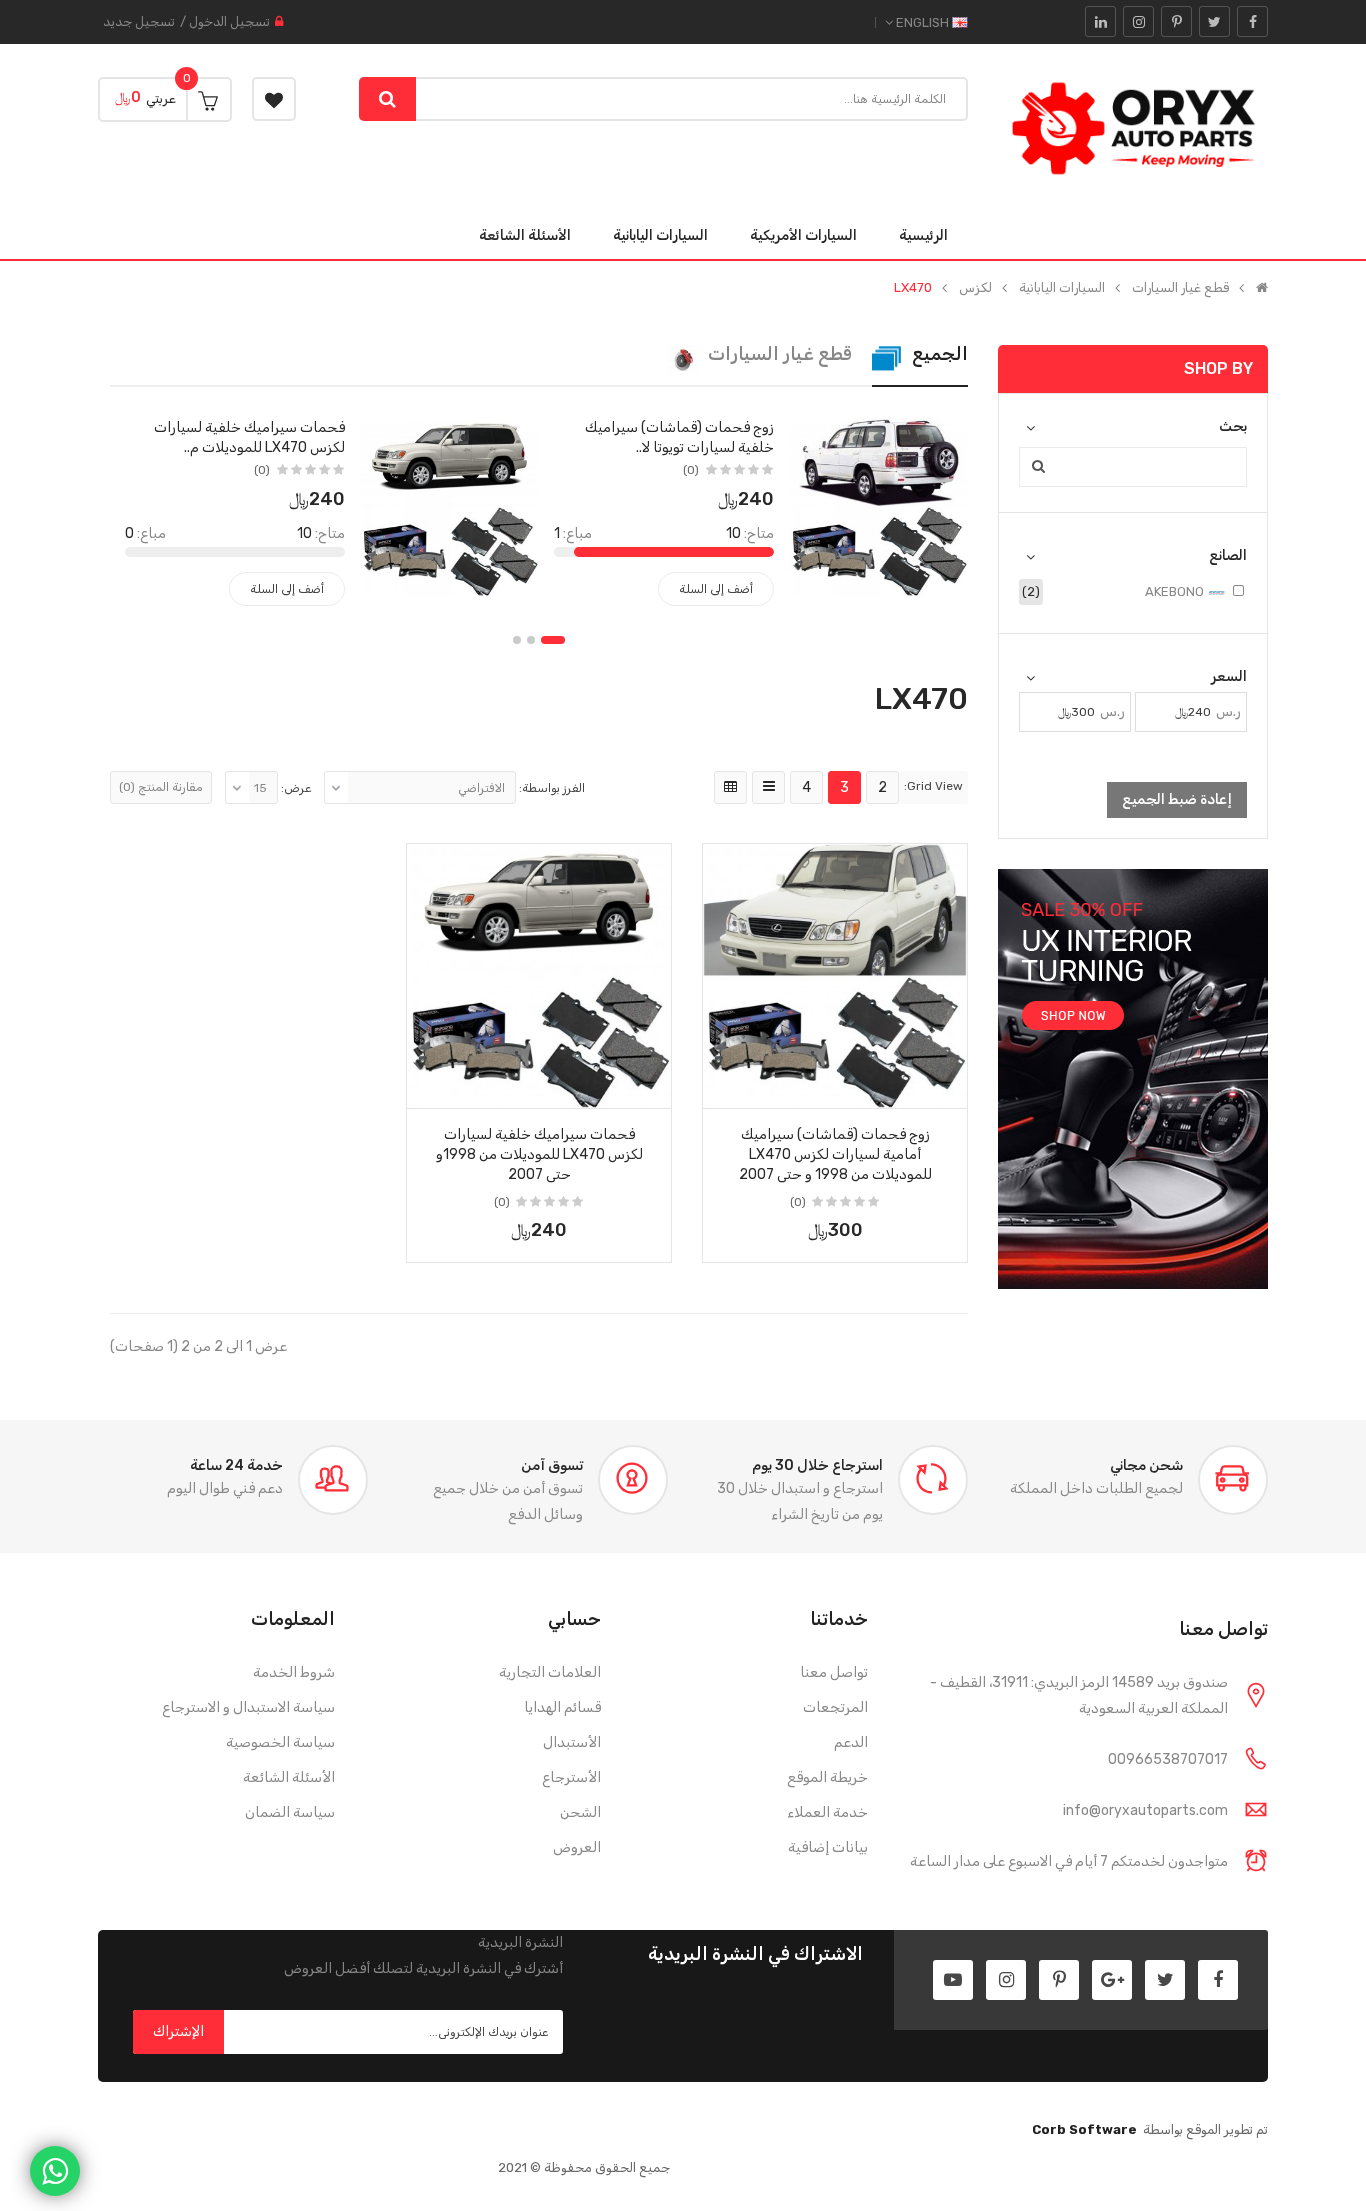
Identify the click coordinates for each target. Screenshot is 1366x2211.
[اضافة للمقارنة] (725, 1087)
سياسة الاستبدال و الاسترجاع (248, 1707)
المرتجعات (835, 1707)
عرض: (296, 788)
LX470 (913, 288)
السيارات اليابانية (1062, 288)
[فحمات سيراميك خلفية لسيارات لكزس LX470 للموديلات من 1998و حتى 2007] (539, 976)
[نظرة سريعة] (835, 950)
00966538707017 (1168, 1759)
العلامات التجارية (550, 1672)
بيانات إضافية (828, 1847)
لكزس (975, 288)
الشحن (580, 1812)
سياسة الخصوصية (280, 1742)
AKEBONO (1176, 591)
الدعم (851, 1742)
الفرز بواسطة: (552, 788)
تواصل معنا (834, 1672)
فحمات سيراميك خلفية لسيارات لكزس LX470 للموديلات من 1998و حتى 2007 (539, 1154)
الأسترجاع (571, 1777)
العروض (577, 1847)
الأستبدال (572, 1742)
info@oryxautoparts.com (1145, 1810)
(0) (691, 470)
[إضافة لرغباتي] (945, 1087)
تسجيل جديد (139, 21)
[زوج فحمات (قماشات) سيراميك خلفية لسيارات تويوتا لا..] (878, 505)
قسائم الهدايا (562, 1707)
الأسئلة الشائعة (289, 1777)
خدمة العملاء (827, 1812)
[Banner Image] (1133, 1079)
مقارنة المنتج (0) (161, 787)
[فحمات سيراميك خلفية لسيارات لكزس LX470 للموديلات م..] (449, 505)
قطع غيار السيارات (1180, 288)
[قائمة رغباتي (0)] (274, 99)
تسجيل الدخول (229, 21)
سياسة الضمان (290, 1812)
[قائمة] (768, 787)
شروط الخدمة (294, 1672)
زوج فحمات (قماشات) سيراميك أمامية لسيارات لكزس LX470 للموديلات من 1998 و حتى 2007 (835, 1154)
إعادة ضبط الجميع (1177, 799)
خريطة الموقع (827, 1777)
